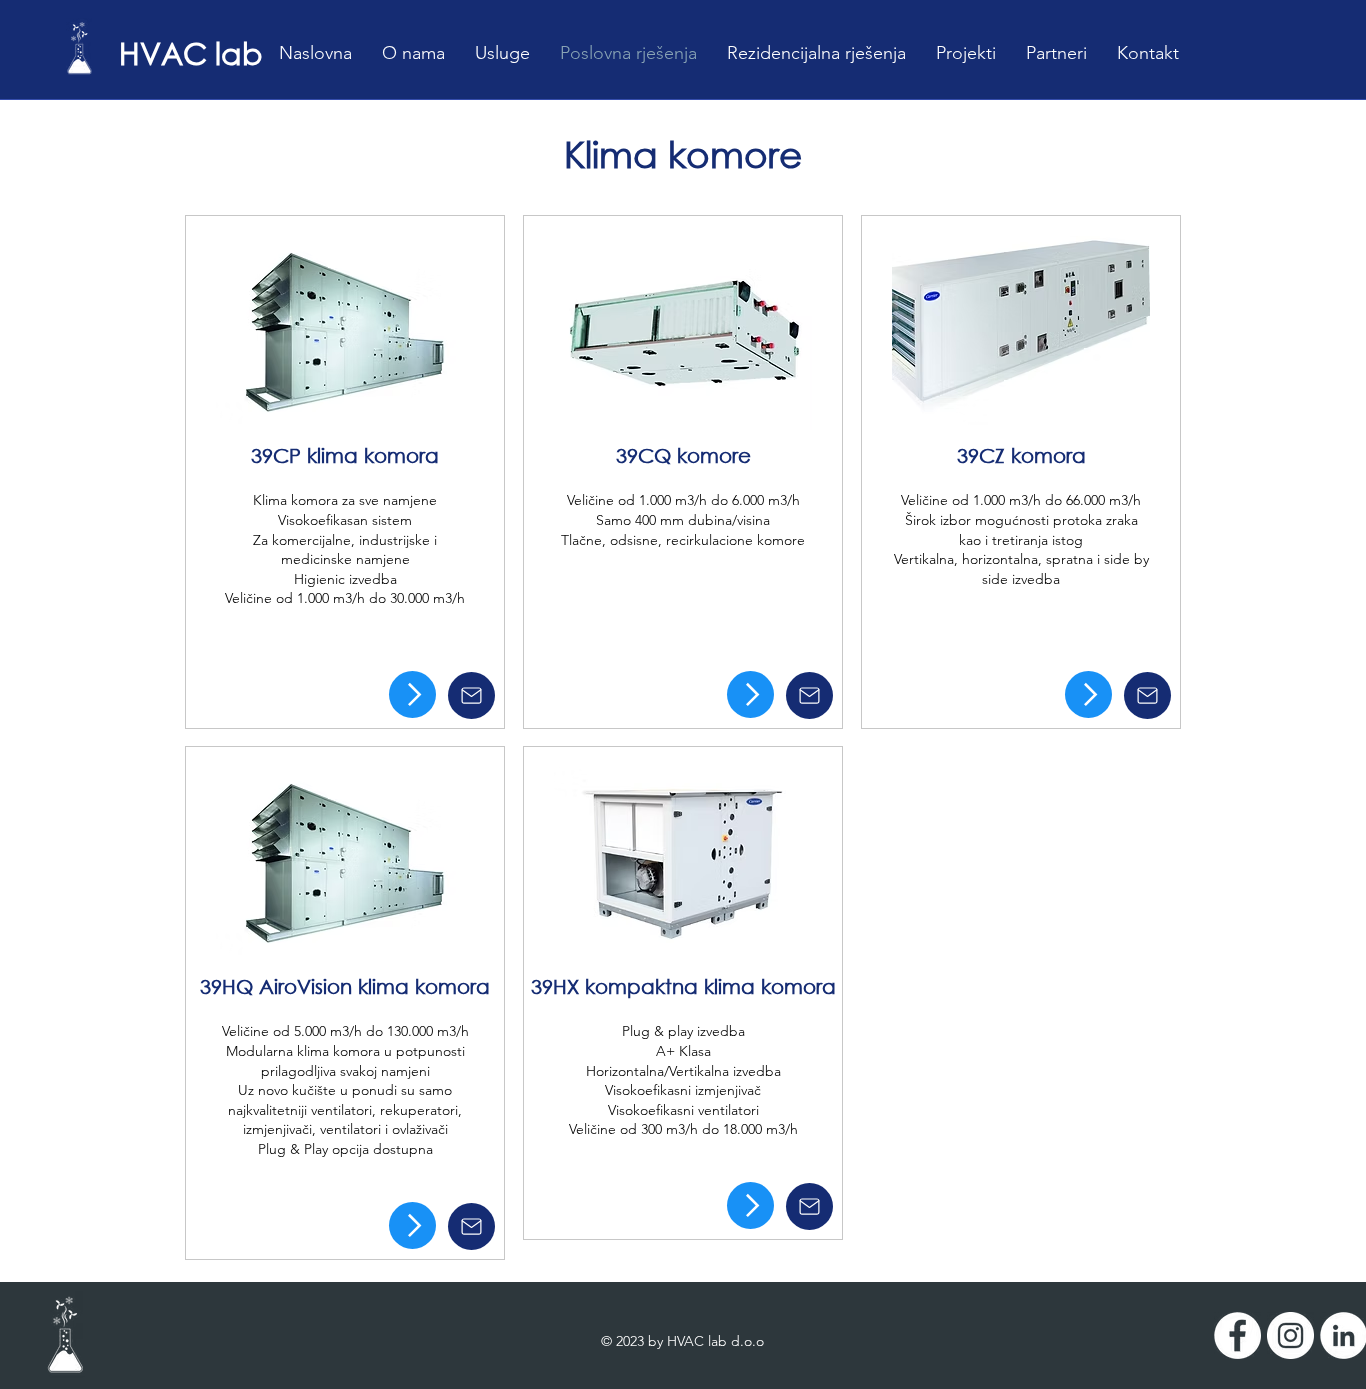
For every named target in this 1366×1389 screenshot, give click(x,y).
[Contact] (471, 695)
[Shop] (412, 694)
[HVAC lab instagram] (1290, 1335)
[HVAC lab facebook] (1237, 1335)
